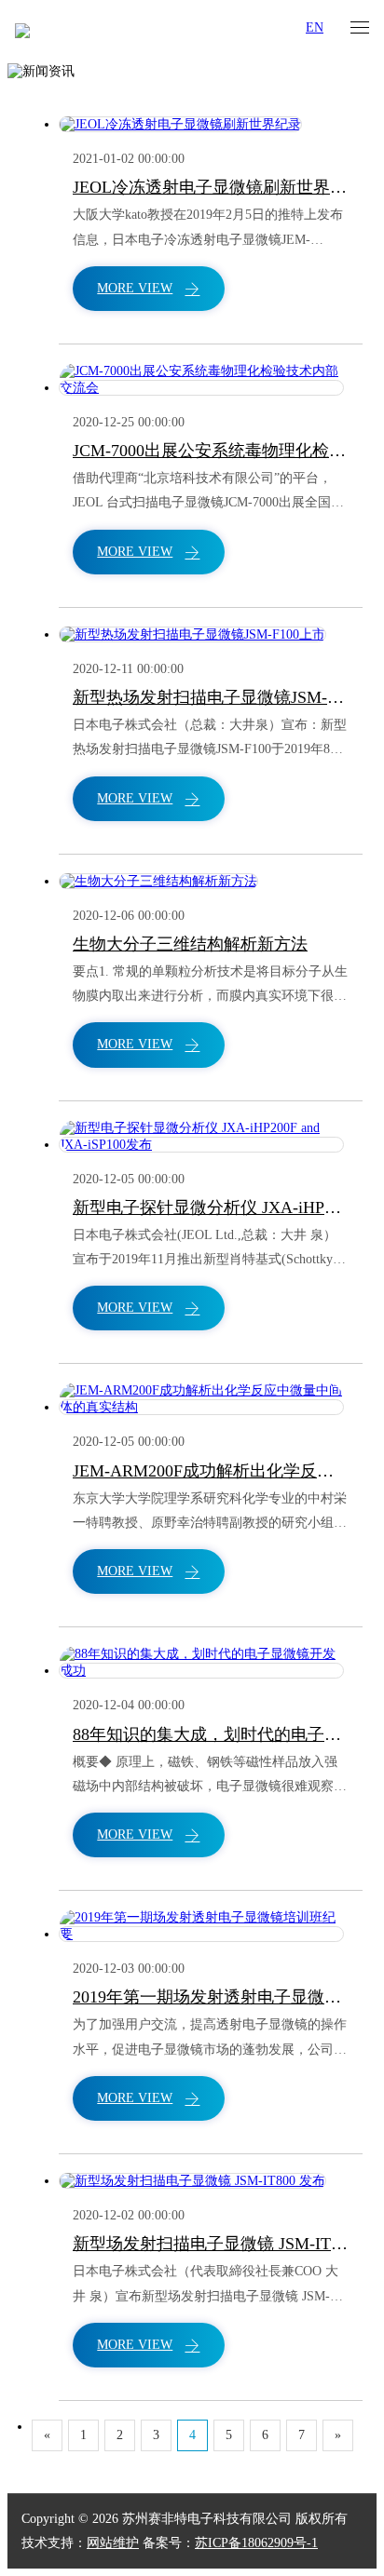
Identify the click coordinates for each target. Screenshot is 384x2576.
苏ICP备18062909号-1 (256, 2543)
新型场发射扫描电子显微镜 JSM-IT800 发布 (211, 2244)
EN (315, 27)
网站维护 (113, 2543)
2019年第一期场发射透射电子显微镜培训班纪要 (211, 1997)
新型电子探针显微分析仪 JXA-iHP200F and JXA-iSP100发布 (211, 1207)
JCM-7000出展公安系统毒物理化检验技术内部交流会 (211, 451)
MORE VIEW (135, 288)
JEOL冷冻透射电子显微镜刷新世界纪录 (211, 187)
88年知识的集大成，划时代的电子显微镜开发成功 (211, 1734)
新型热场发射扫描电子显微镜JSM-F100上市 (211, 697)
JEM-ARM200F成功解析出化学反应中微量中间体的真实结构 (211, 1471)
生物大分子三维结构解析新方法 (190, 944)
